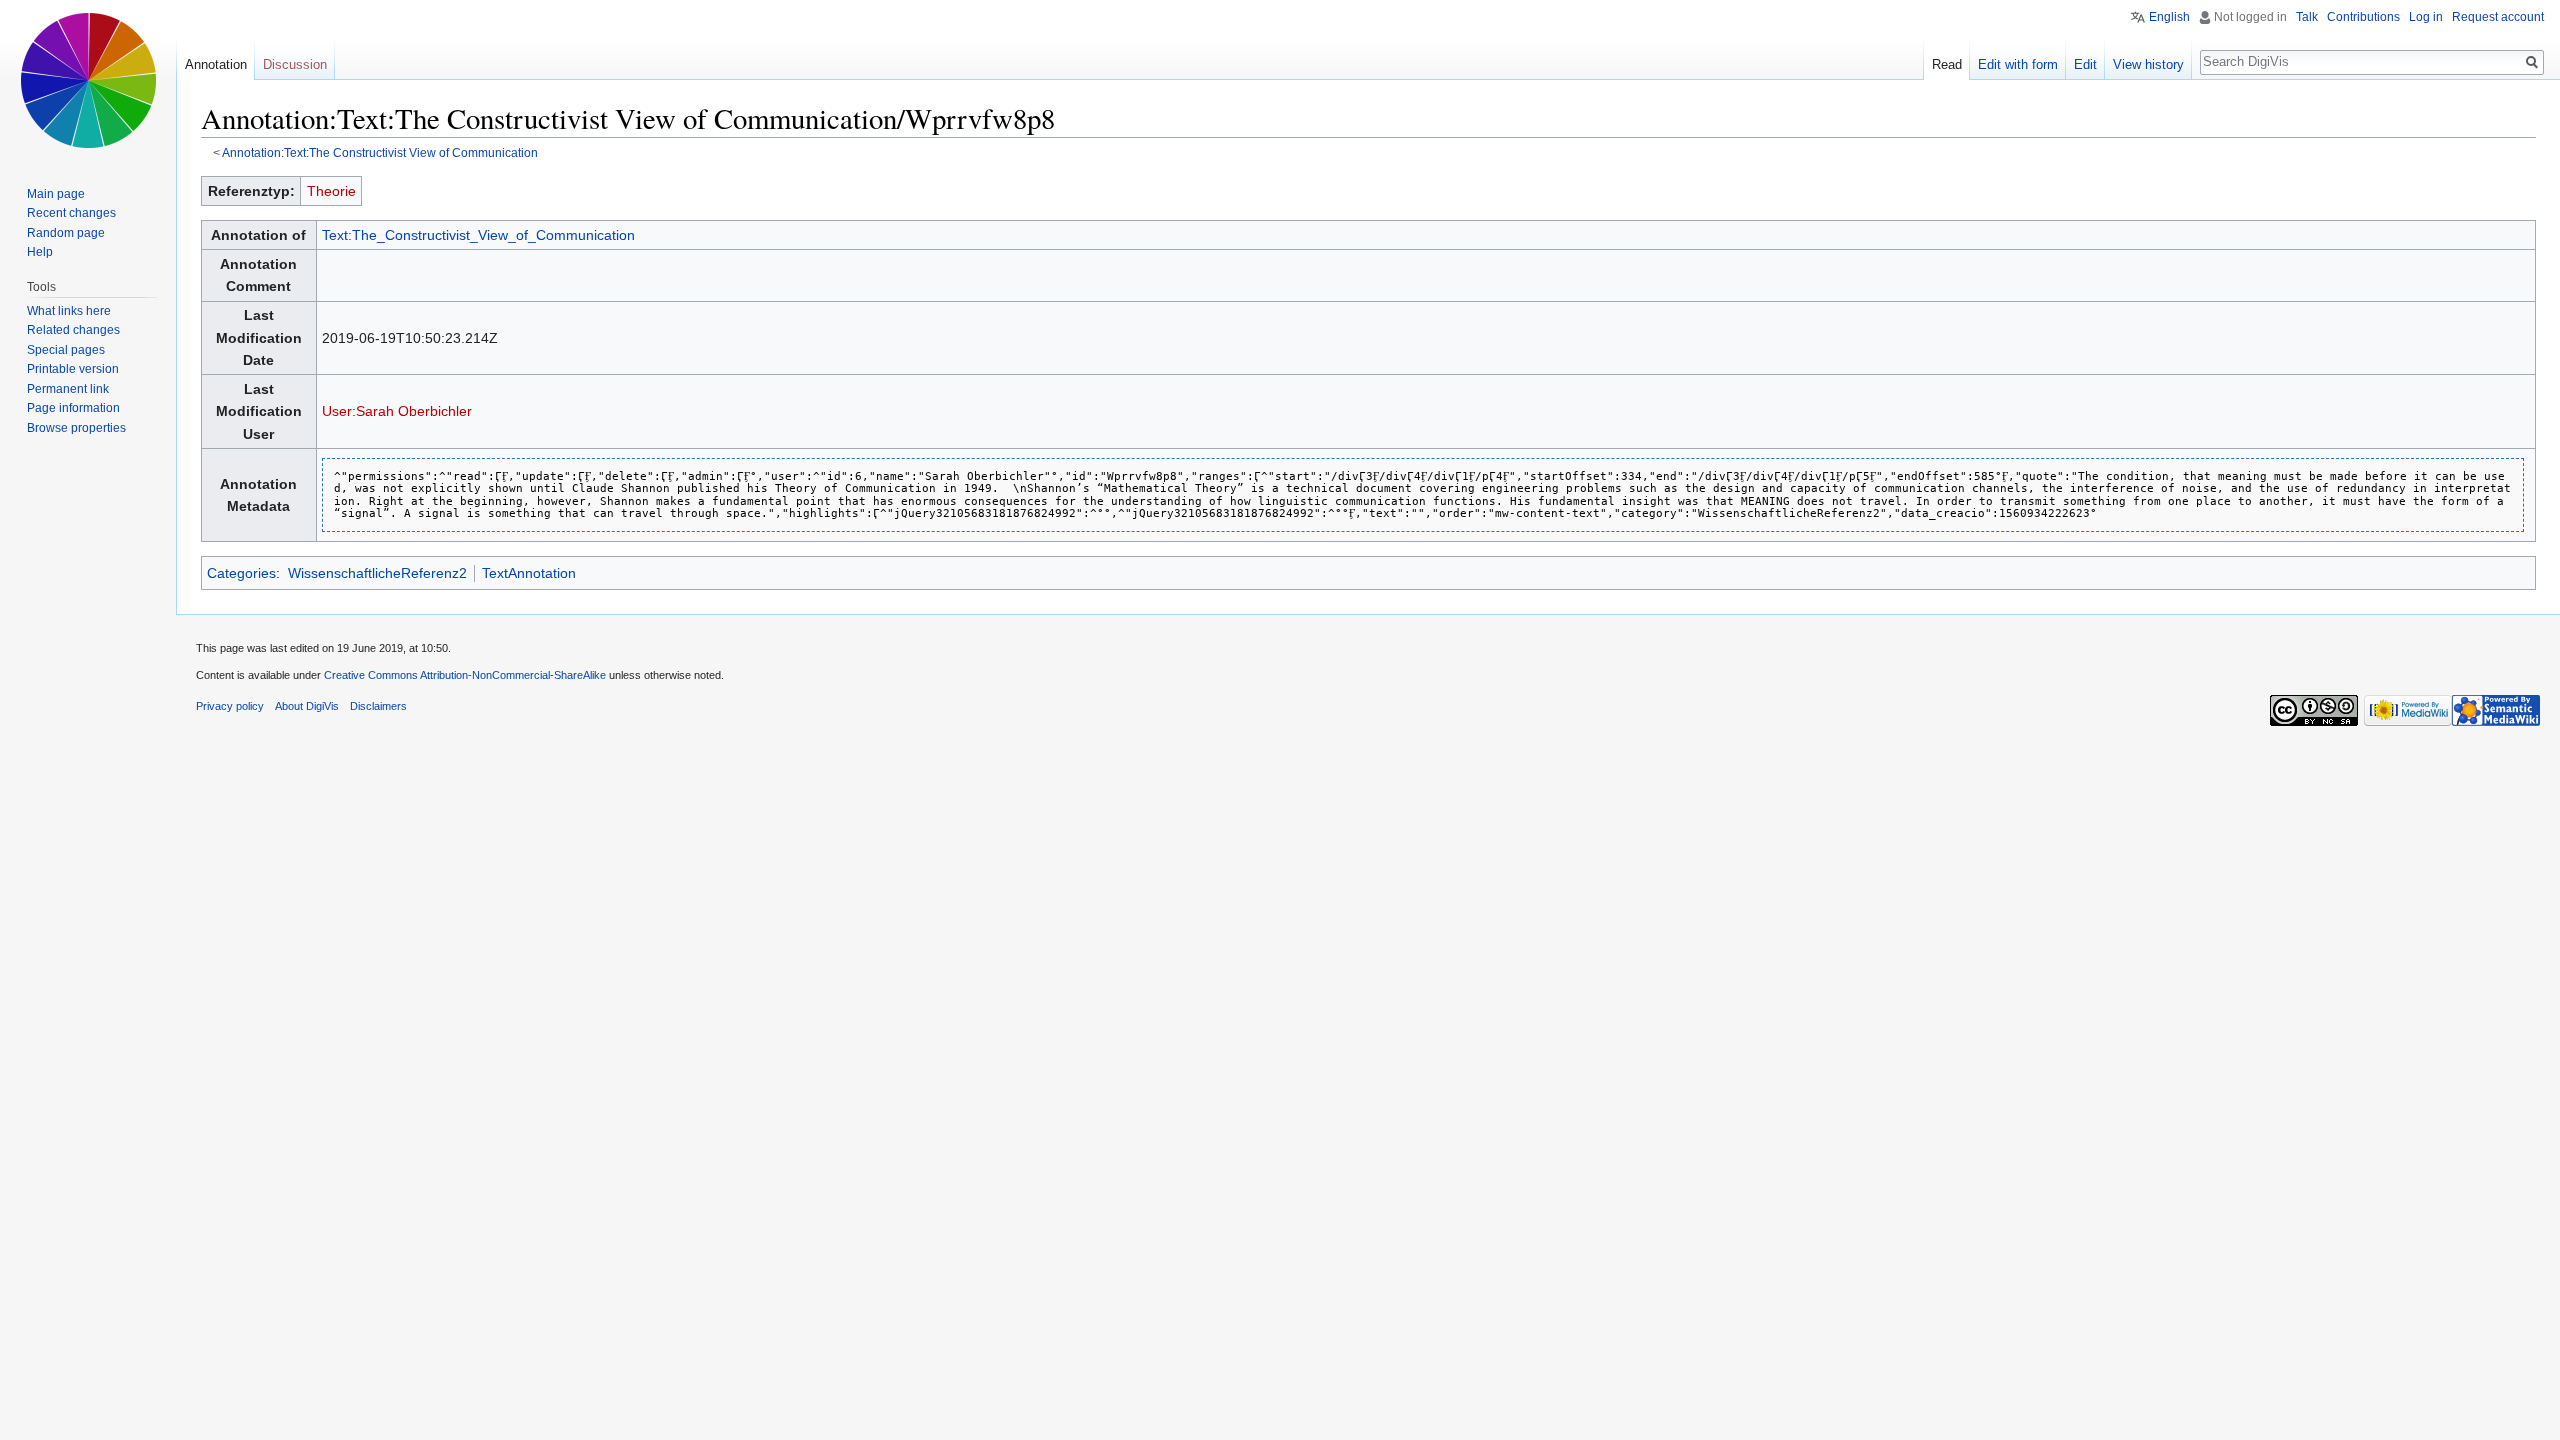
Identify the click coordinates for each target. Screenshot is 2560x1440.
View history (2148, 64)
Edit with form (2018, 64)
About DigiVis (307, 706)
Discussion (295, 64)
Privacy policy (230, 706)
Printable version (73, 369)
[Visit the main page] (88, 80)
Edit (2085, 64)
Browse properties (76, 428)
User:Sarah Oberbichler (397, 411)
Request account (2498, 17)
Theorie (331, 191)
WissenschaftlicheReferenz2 (377, 573)
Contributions (2363, 17)
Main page (56, 194)
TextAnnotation (529, 573)
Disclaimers (378, 706)
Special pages (66, 350)
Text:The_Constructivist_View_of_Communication (478, 235)
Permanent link (68, 389)
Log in (2426, 17)
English (2169, 17)
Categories (241, 573)
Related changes (73, 330)
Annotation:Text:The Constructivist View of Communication (380, 152)
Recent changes (71, 213)
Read (1947, 64)
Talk (2307, 17)
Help (40, 252)
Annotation (216, 64)
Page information (73, 408)
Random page (66, 233)
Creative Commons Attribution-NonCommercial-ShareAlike (465, 675)
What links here (69, 311)
